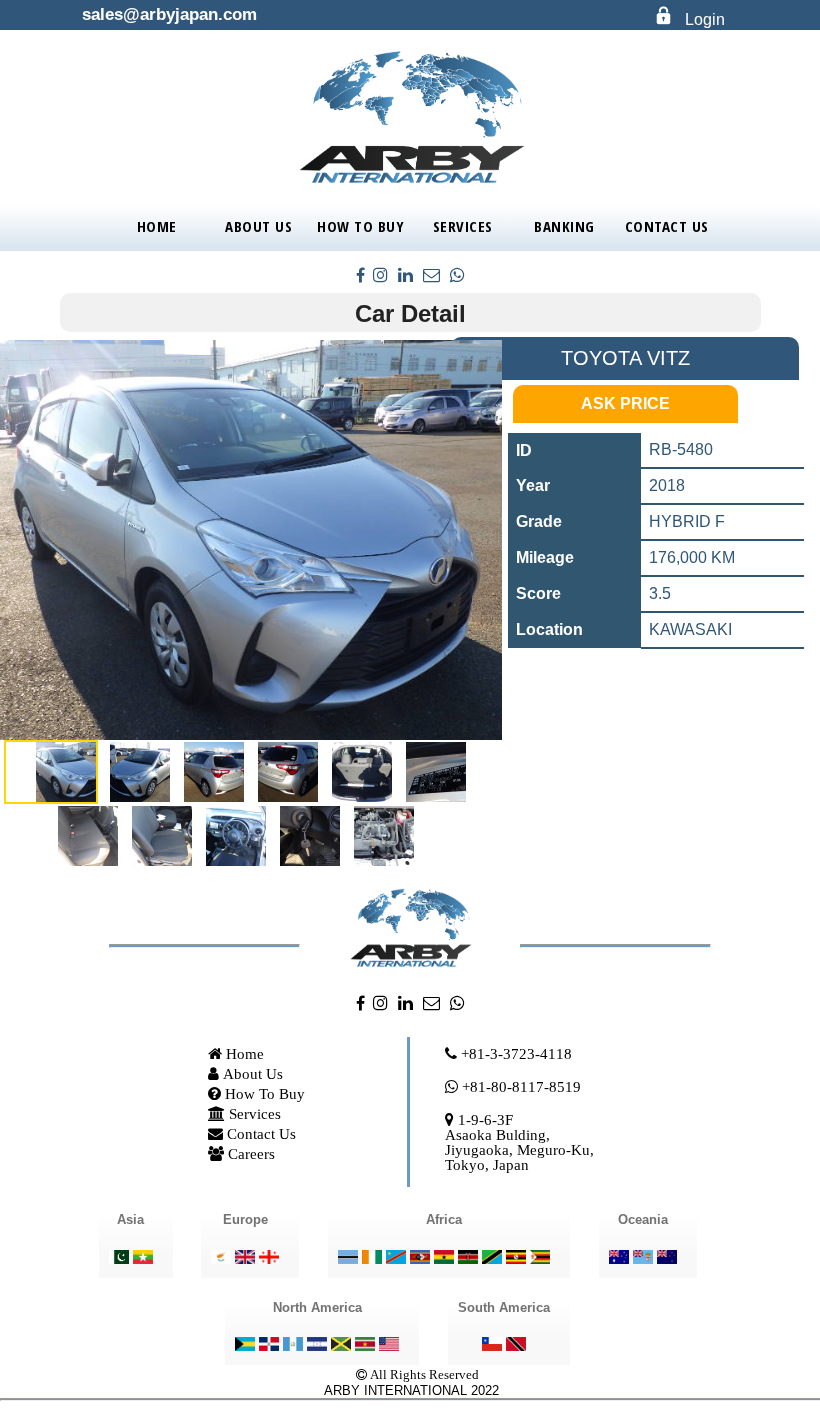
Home (157, 226)
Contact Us (667, 226)
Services (463, 226)
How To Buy (360, 226)
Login (705, 19)
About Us (258, 226)
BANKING (564, 226)
